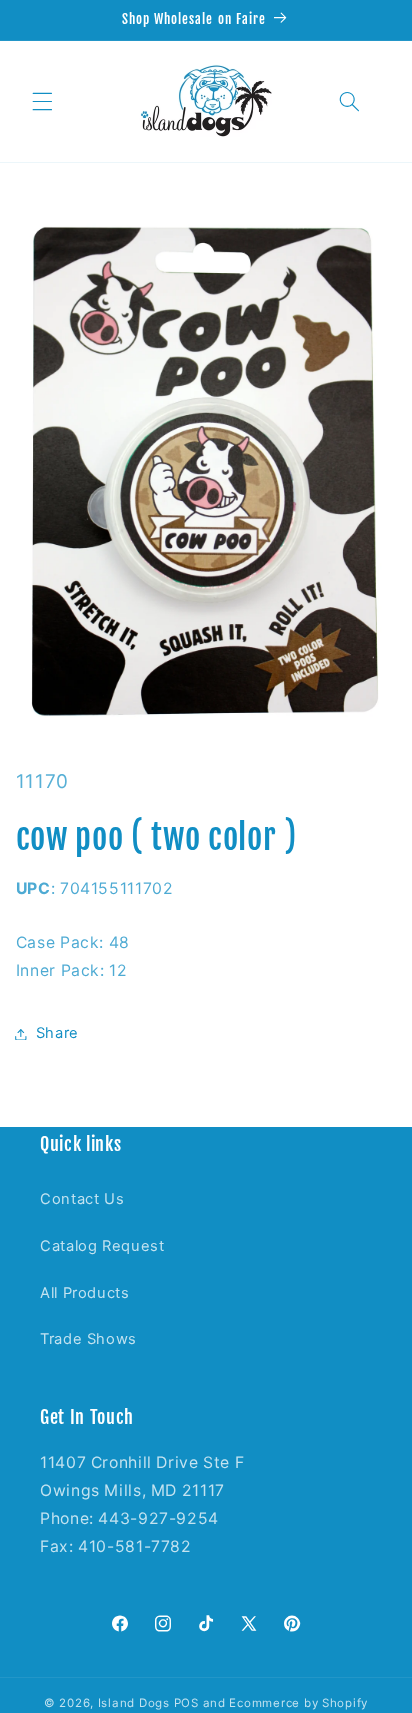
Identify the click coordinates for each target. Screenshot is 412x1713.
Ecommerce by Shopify (298, 1703)
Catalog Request (102, 1246)
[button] (42, 101)
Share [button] (57, 1033)
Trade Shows (88, 1339)
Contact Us (82, 1199)
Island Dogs (134, 1703)
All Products (85, 1293)
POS (186, 1703)
